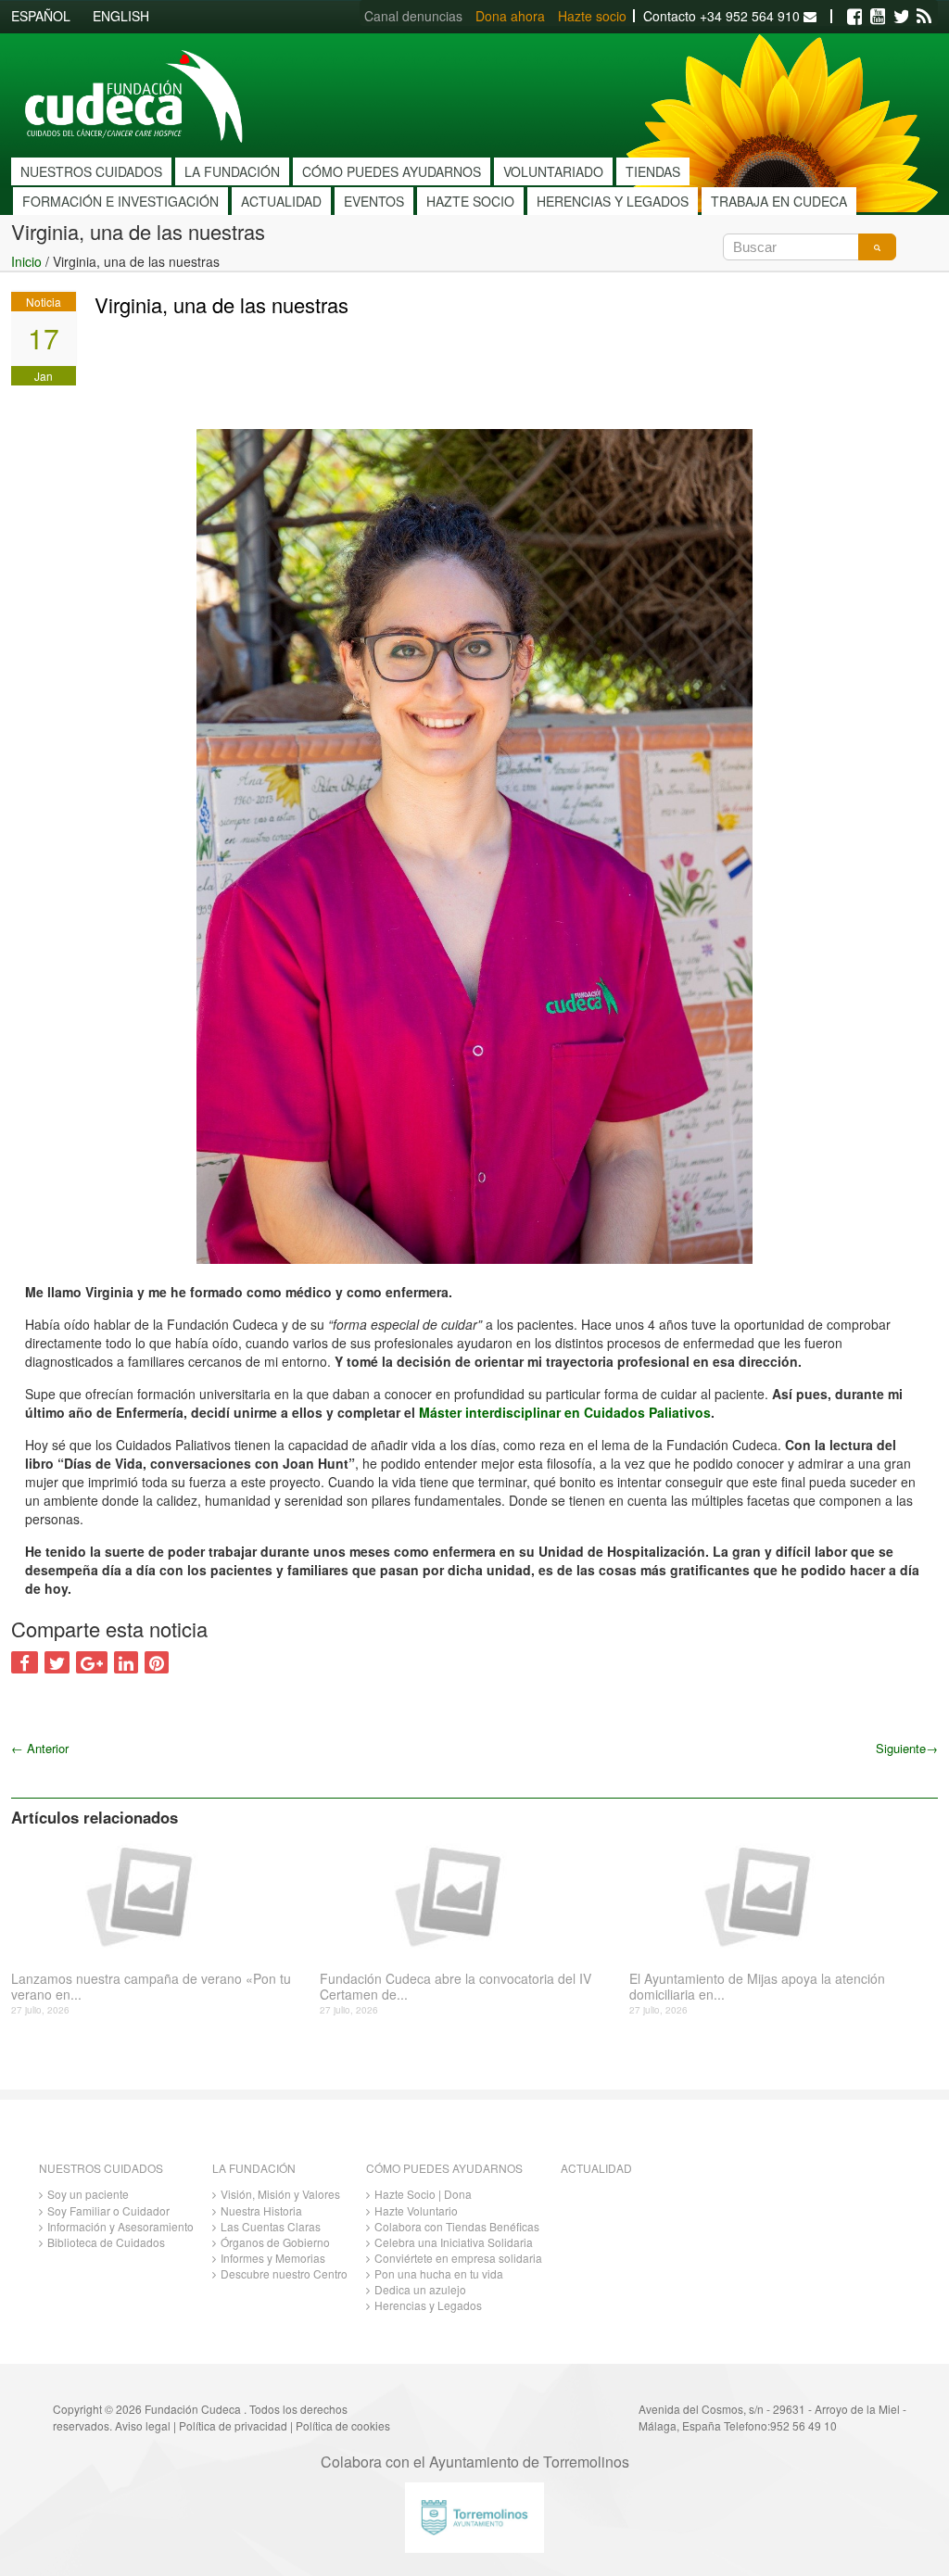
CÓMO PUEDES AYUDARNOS (392, 171)
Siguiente (907, 1748)
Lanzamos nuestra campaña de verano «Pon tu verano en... (151, 1987)
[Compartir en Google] (92, 1662)
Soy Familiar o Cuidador (108, 2210)
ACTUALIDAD (281, 201)
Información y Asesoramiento (120, 2226)
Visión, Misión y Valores (280, 2194)
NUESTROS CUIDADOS (91, 171)
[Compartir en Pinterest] (157, 1662)
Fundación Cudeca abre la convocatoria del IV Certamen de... (456, 1987)
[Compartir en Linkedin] (126, 1662)
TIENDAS (653, 171)
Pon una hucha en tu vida (439, 2273)
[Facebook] (854, 17)
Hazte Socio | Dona (423, 2194)
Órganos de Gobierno (275, 2242)
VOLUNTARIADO (553, 171)
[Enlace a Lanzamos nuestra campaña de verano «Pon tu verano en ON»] (158, 1895)
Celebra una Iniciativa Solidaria (454, 2242)
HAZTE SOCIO (470, 201)
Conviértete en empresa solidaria (458, 2258)
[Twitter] (901, 17)
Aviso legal (143, 2425)
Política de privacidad (233, 2425)
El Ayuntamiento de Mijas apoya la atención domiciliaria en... (757, 1987)
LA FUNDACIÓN (232, 171)
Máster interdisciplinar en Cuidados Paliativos (563, 1412)
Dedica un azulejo (420, 2289)
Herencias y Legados (428, 2305)
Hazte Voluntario (416, 2210)
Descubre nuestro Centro (284, 2273)
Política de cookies (343, 2425)
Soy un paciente (88, 2194)
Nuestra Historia (261, 2210)
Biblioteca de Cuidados (106, 2242)
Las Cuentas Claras (271, 2226)
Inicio (26, 261)
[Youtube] (878, 17)
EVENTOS (374, 201)
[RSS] (924, 17)
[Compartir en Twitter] (57, 1662)
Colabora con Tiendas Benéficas (457, 2226)
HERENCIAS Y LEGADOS (613, 201)
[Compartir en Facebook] (25, 1662)
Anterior (40, 1748)
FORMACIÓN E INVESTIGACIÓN (120, 201)
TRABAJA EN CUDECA (779, 201)
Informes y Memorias (273, 2258)
